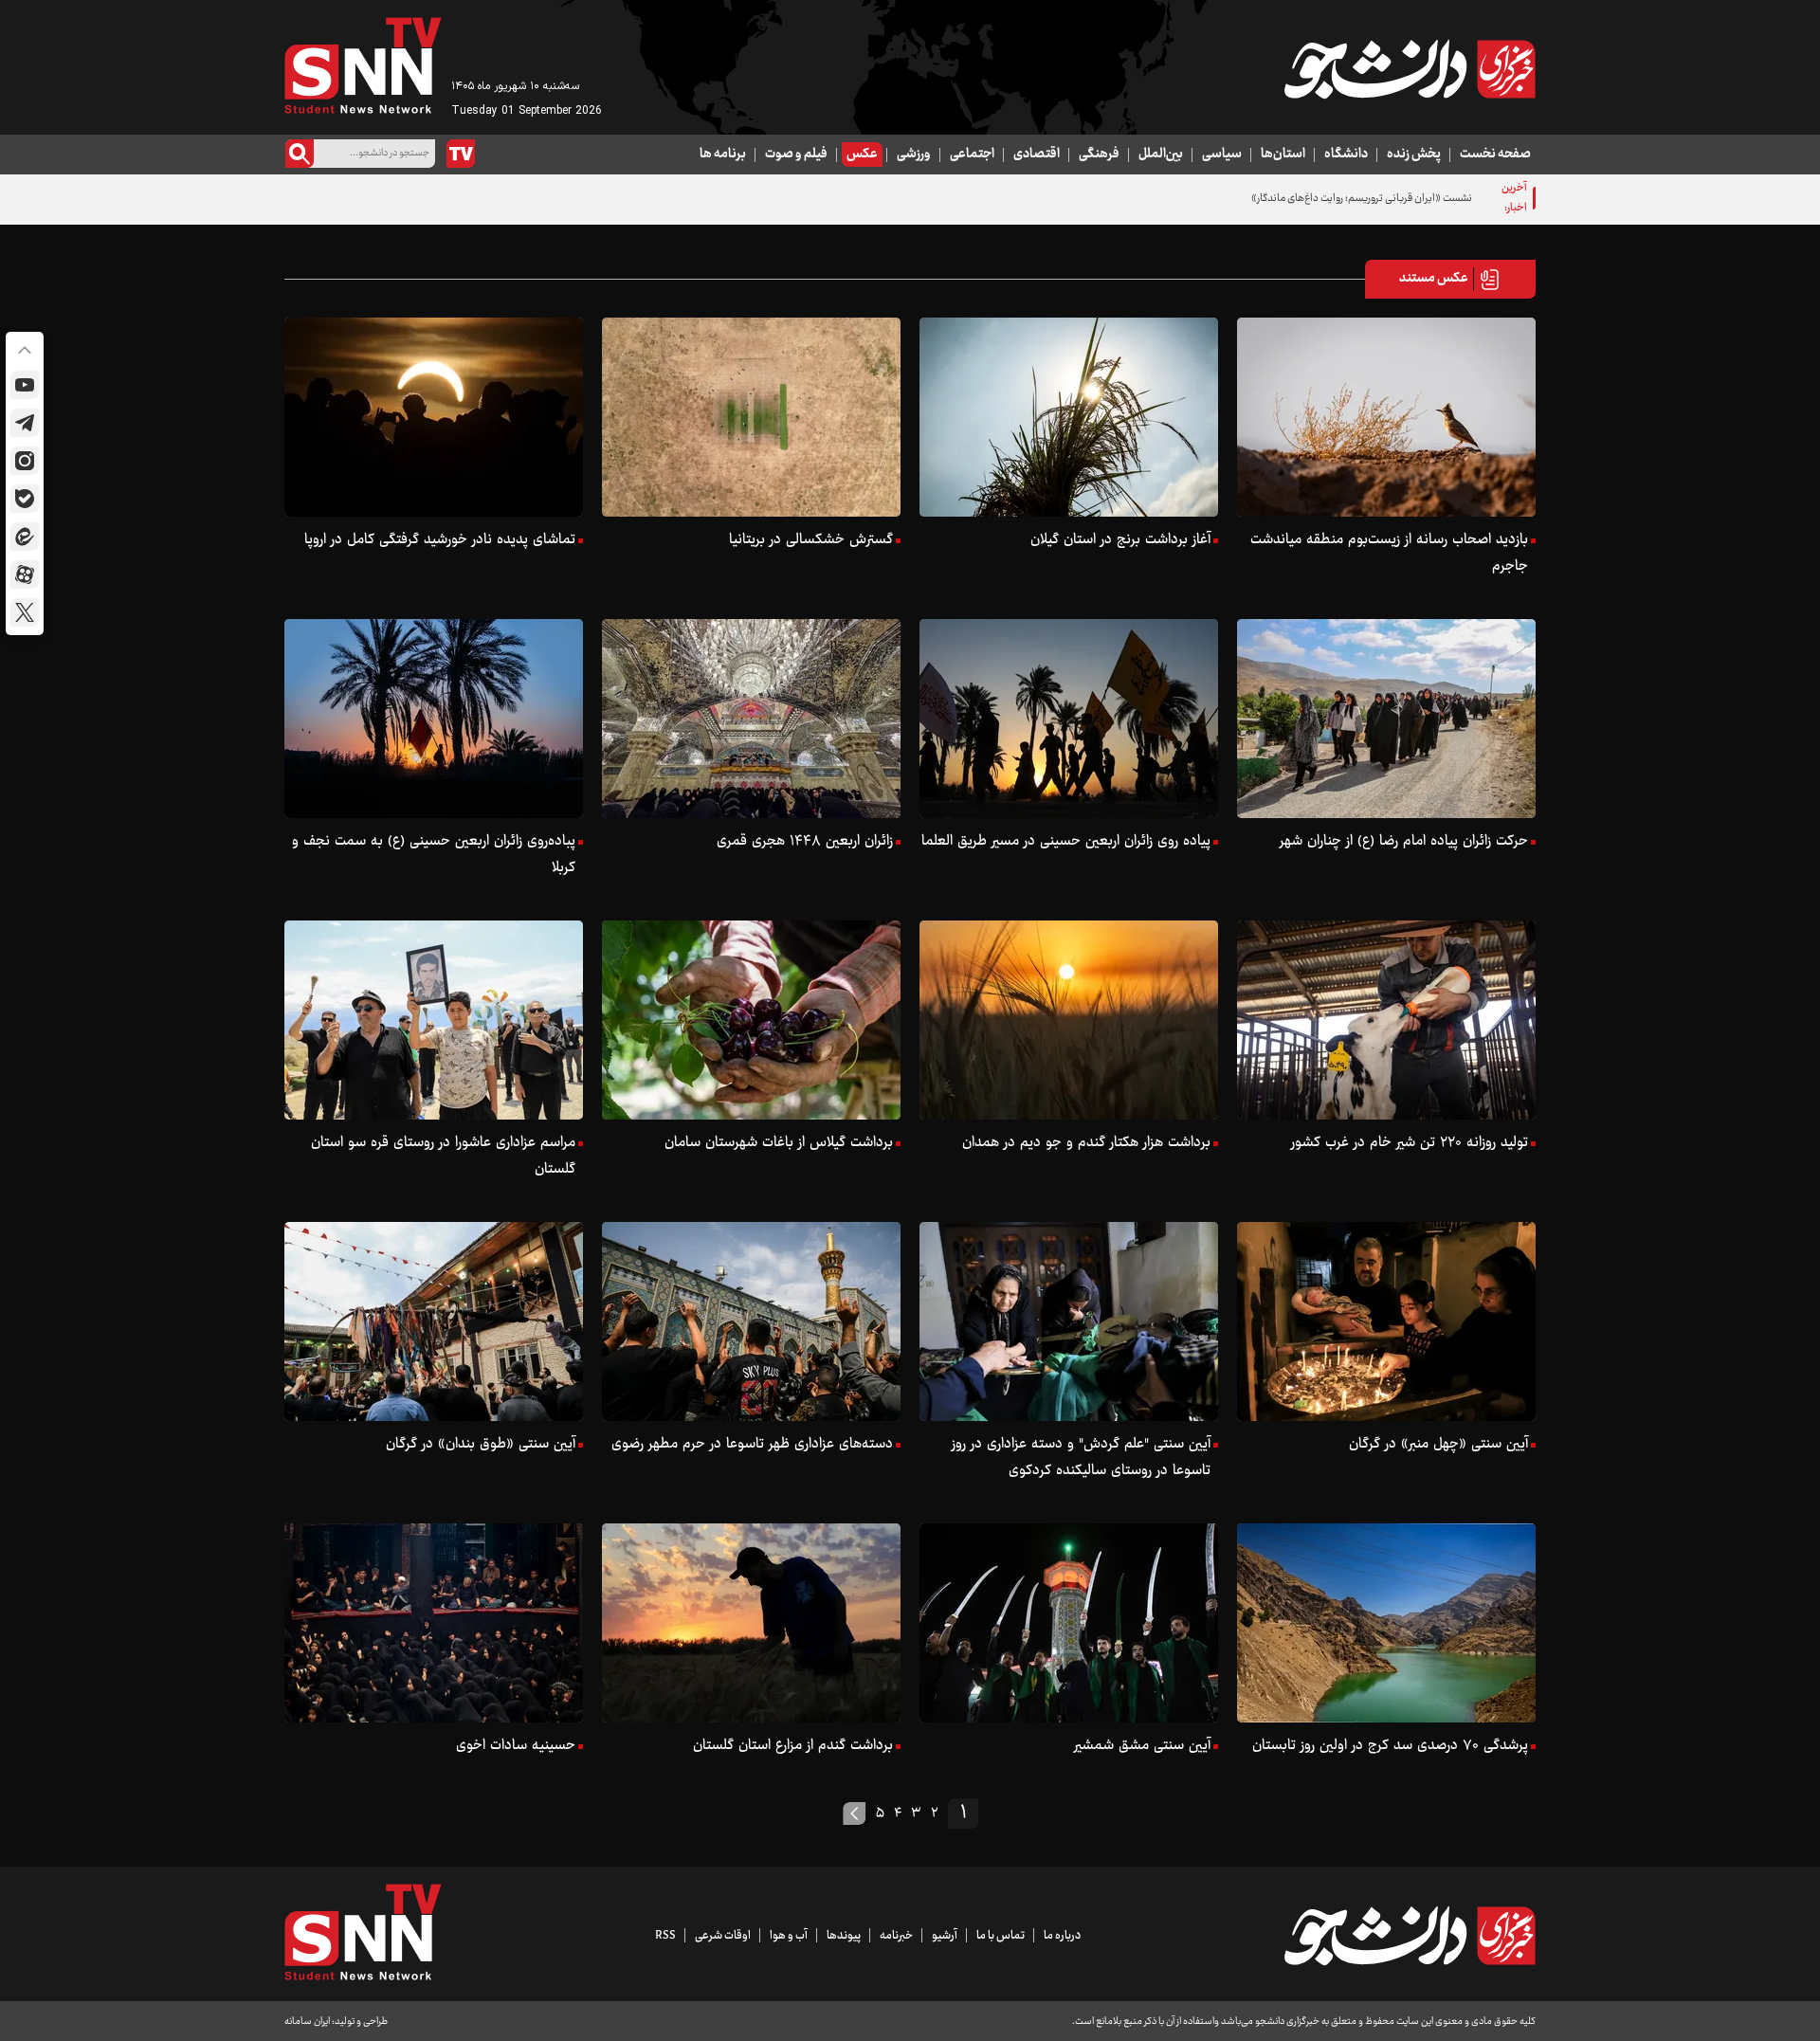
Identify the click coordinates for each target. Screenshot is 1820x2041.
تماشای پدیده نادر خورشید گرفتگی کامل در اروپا (440, 540)
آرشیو (945, 1936)
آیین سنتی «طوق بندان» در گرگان (481, 1444)
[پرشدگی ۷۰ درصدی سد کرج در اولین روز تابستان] (1386, 1623)
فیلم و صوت (796, 155)
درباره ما (1062, 1936)
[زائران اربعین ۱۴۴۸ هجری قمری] (751, 719)
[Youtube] (25, 385)
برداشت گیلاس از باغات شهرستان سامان (779, 1143)
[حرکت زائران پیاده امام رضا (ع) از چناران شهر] (1386, 719)
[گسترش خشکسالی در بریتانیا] (751, 417)
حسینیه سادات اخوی (516, 1746)
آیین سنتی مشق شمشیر (1142, 1746)
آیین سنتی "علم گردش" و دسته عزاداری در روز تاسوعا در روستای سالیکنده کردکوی (1081, 1458)
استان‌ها (1283, 155)
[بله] (25, 499)
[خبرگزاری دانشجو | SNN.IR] (1410, 69)
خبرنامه (896, 1936)
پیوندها (844, 1936)
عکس (862, 155)
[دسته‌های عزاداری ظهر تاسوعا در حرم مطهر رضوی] (751, 1321)
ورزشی (914, 155)
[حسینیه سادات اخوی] (434, 1623)
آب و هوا (789, 1936)
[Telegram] (25, 423)
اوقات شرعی (723, 1936)
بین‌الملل (1161, 155)
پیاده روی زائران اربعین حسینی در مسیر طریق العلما (1066, 841)
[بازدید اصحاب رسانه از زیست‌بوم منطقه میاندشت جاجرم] (1386, 417)
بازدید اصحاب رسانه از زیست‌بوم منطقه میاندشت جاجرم (1389, 553)
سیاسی (1222, 155)
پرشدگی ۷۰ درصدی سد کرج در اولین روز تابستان (1390, 1746)
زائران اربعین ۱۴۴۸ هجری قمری (805, 841)
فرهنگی (1099, 155)
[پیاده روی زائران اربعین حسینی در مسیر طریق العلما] (1069, 719)
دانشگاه (1346, 155)
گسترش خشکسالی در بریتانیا (811, 540)
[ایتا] (25, 537)
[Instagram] (25, 461)
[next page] (855, 1813)
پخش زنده (1414, 155)
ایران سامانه (307, 2022)
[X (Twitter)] (25, 612)
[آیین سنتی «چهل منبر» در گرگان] (1386, 1321)
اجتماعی (972, 155)
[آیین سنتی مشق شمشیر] (1069, 1623)
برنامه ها (723, 155)
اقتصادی (1037, 155)
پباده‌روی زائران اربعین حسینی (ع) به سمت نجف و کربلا (434, 855)
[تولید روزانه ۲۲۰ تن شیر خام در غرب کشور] (1386, 1020)
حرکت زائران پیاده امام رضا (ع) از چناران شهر (1404, 841)
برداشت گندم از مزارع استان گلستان (793, 1746)
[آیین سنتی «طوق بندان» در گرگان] (434, 1321)
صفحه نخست (1495, 155)
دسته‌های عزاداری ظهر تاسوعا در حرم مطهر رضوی (752, 1444)
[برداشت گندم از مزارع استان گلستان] (751, 1623)
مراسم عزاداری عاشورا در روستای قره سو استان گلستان (443, 1156)
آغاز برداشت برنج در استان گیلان (1120, 540)
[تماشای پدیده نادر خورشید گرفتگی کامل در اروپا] (434, 417)
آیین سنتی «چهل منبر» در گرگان (1438, 1444)
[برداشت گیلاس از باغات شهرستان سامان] (751, 1020)
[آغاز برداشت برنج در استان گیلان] (1069, 417)
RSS (665, 1936)
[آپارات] (25, 574)
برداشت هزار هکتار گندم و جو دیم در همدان (1086, 1143)
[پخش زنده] (461, 154)
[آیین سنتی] (1069, 1321)
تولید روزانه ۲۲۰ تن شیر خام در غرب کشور (1410, 1143)
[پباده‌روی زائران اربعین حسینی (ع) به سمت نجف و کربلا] (434, 719)
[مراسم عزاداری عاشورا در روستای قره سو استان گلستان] (434, 1020)
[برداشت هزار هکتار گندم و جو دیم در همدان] (1069, 1020)
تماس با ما (1001, 1936)
